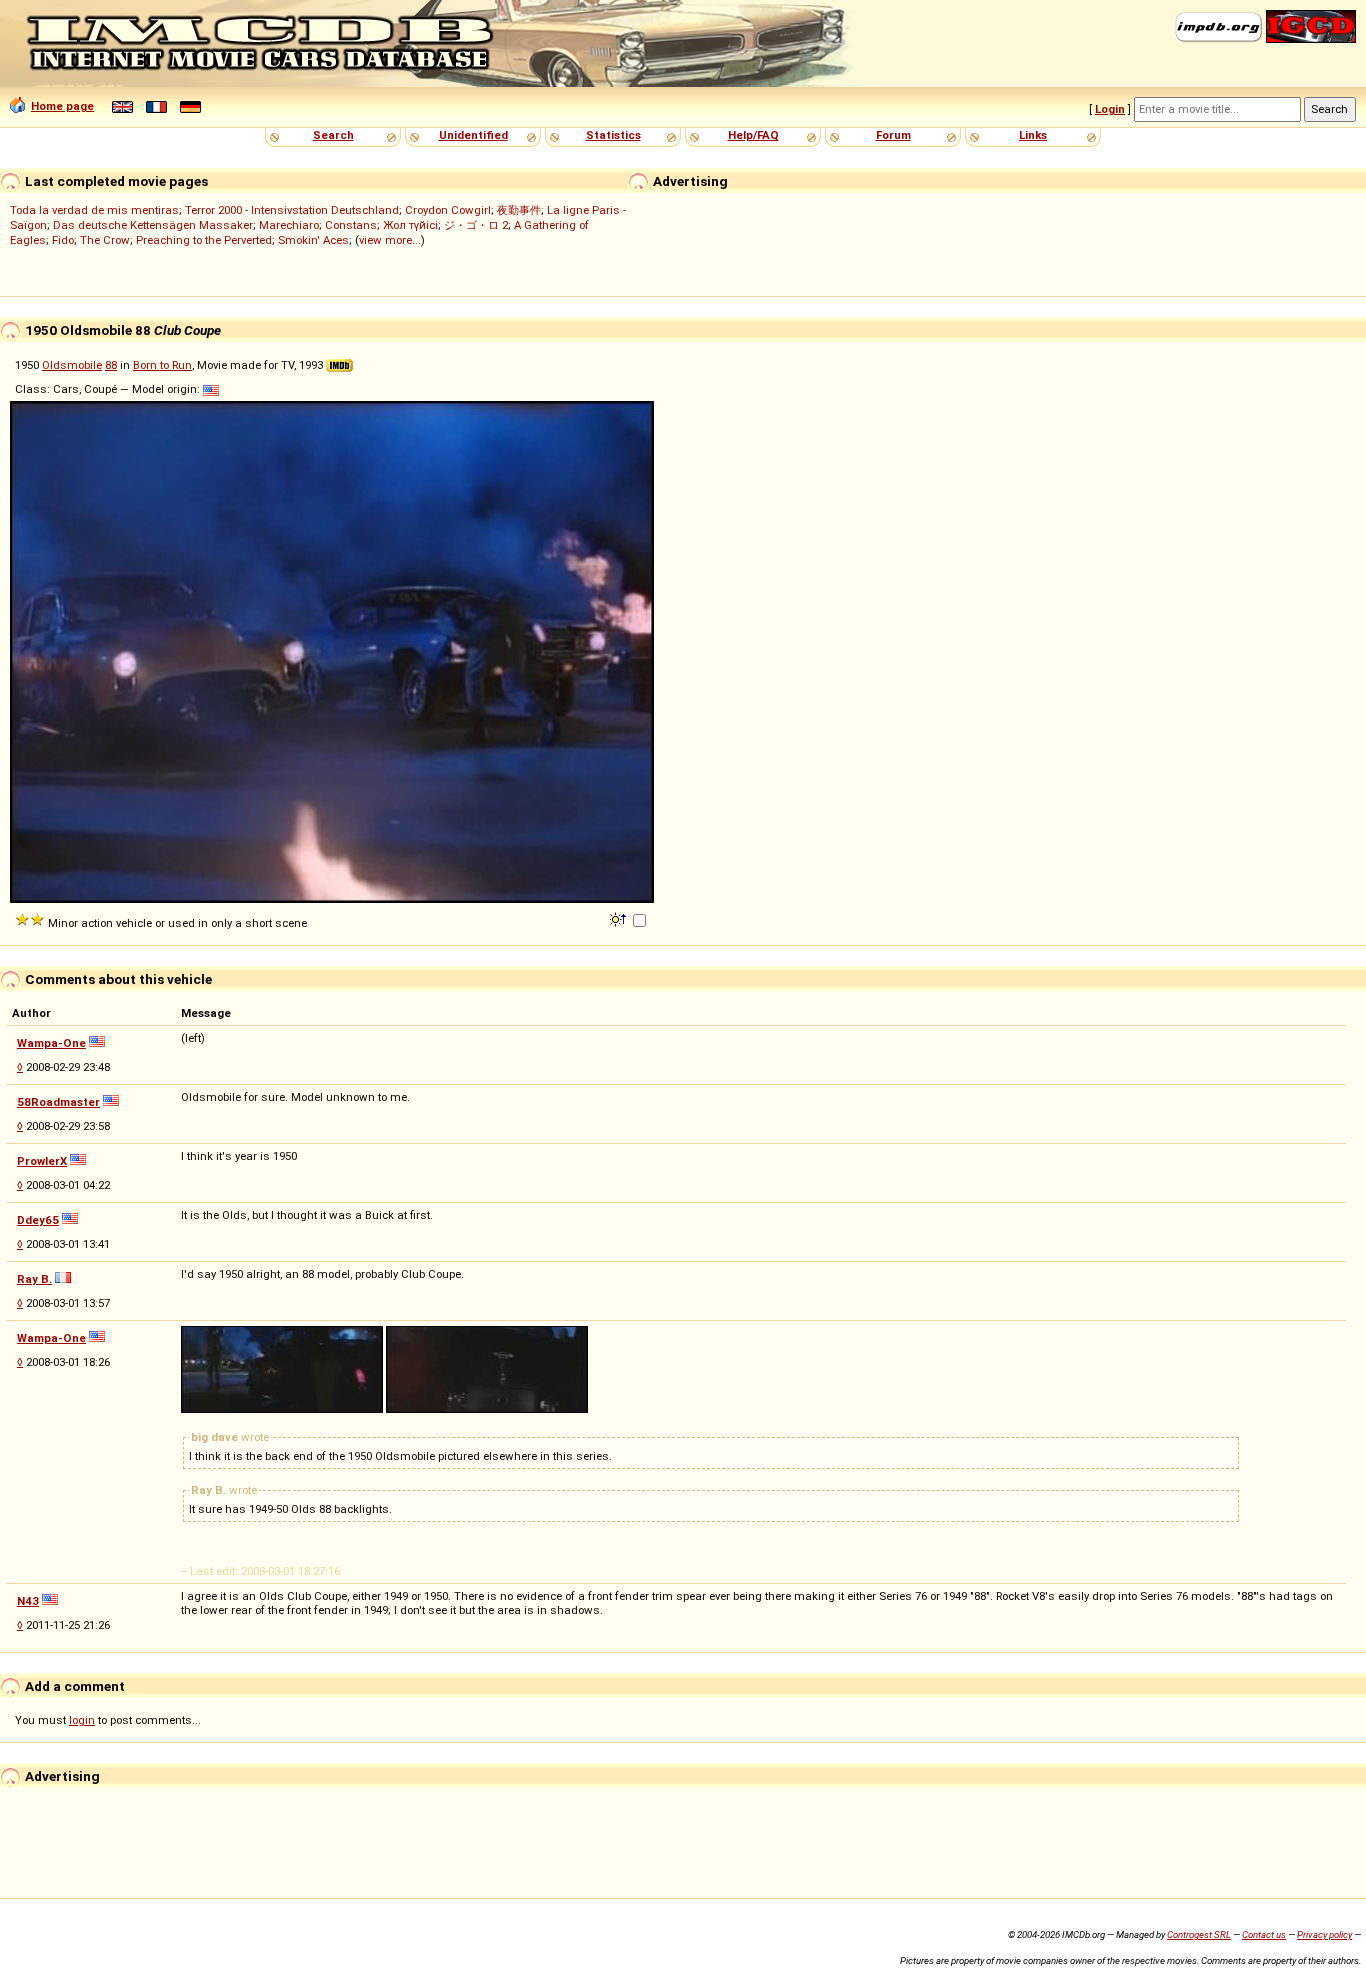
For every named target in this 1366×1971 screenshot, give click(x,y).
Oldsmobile (72, 365)
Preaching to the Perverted (204, 240)
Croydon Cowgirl (448, 210)
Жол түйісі (410, 225)
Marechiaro (289, 225)
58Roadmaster (58, 1102)
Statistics (613, 135)
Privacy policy (1324, 1934)
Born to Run (162, 365)
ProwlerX (42, 1161)
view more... (390, 240)
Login (1110, 109)
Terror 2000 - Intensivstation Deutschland (292, 210)
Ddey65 (38, 1220)
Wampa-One (51, 1043)
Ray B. (34, 1279)
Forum (893, 135)
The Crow (105, 240)
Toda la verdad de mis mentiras (94, 210)
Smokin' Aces (313, 240)
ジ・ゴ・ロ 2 (476, 225)
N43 (28, 1601)
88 (111, 365)
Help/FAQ (753, 135)
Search (333, 135)
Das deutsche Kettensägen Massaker (153, 225)
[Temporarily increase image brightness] (619, 918)
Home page (62, 106)
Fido (63, 240)
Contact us (1264, 1934)
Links (1033, 135)
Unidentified (473, 135)
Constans (351, 225)
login (82, 1720)
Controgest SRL (1199, 1934)
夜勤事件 (519, 210)
